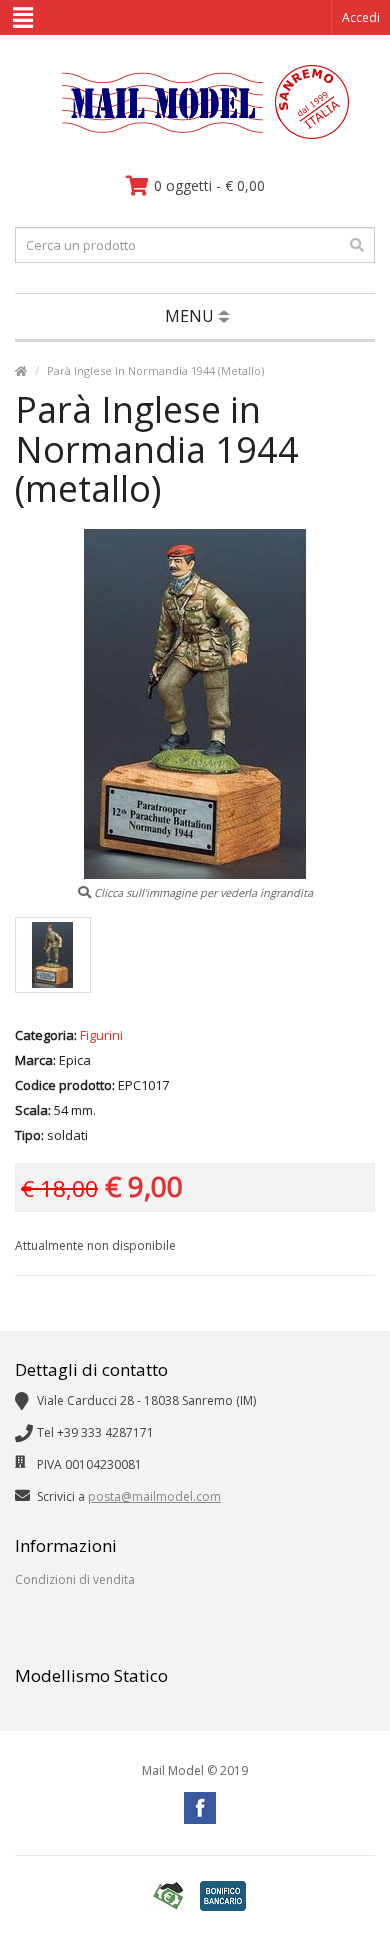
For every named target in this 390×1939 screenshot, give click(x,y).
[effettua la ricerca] (357, 245)
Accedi (361, 17)
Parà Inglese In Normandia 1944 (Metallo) (155, 370)
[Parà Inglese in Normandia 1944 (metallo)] (53, 955)
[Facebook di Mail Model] (200, 1808)
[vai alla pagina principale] (195, 134)
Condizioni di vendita (75, 1579)
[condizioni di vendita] (168, 1896)
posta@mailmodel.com (154, 1496)
